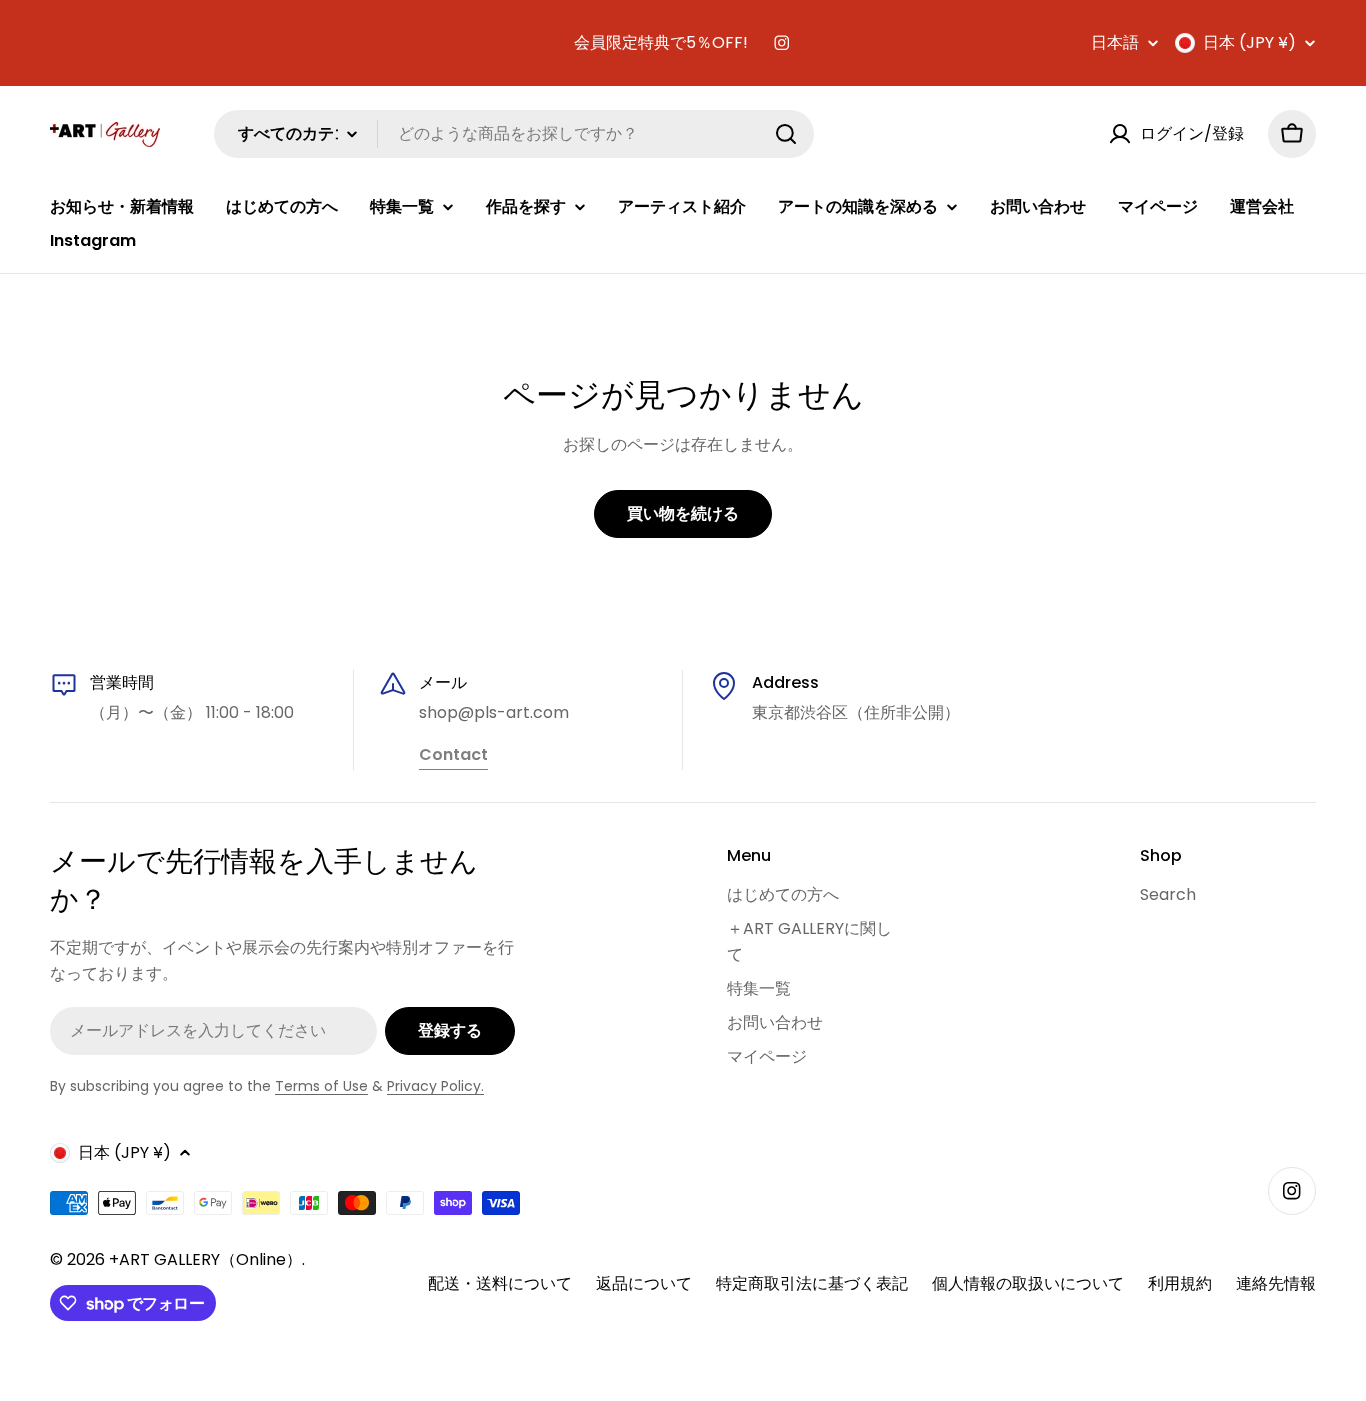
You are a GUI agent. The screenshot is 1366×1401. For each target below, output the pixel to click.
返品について (644, 1283)
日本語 (1115, 43)
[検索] (786, 134)
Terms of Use (321, 1086)
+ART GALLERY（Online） (205, 1259)
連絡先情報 (1276, 1283)
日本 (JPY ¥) (1249, 43)
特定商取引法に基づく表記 (812, 1283)
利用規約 (1180, 1283)
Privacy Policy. (435, 1086)
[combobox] (514, 134)
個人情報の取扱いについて (1028, 1283)
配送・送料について (500, 1283)
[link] (453, 756)
